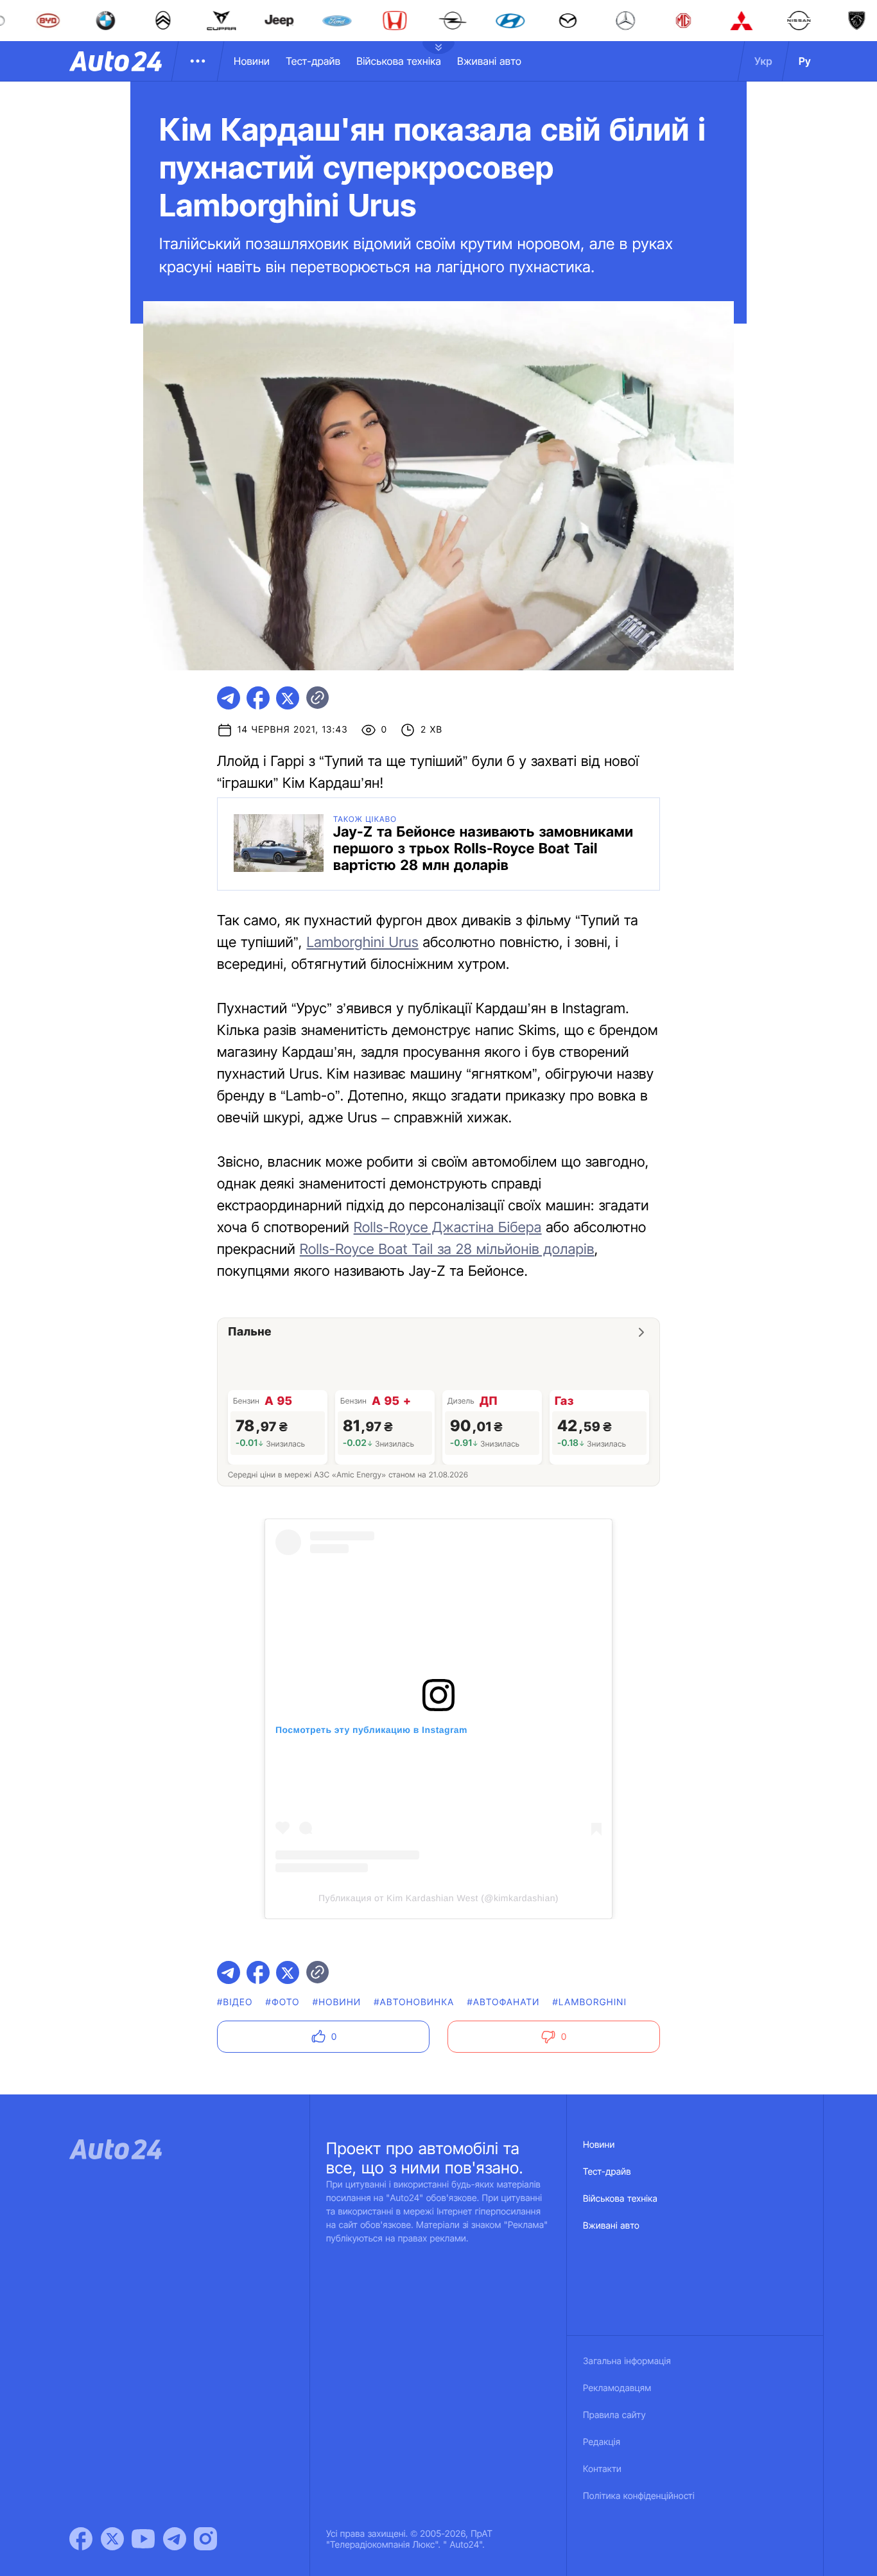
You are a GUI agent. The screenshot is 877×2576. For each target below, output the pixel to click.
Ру (805, 61)
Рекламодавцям (617, 2388)
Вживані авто (489, 61)
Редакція (602, 2442)
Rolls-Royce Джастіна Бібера (448, 1228)
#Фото (283, 2002)
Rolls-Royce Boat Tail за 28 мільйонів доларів (447, 1249)
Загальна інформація (627, 2361)
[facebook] (258, 698)
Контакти (602, 2469)
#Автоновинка (414, 2002)
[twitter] (288, 698)
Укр (763, 61)
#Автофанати (503, 2002)
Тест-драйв (313, 61)
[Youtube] (143, 2539)
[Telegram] (175, 2539)
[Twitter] (112, 2539)
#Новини (337, 2002)
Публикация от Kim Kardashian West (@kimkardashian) (438, 1898)
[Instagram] (205, 2539)
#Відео (235, 2002)
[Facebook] (81, 2539)
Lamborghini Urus (362, 943)
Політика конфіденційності (639, 2496)
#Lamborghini (589, 2002)
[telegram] (229, 698)
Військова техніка (399, 61)
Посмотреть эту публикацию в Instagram (371, 1730)
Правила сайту (614, 2415)
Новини (252, 61)
